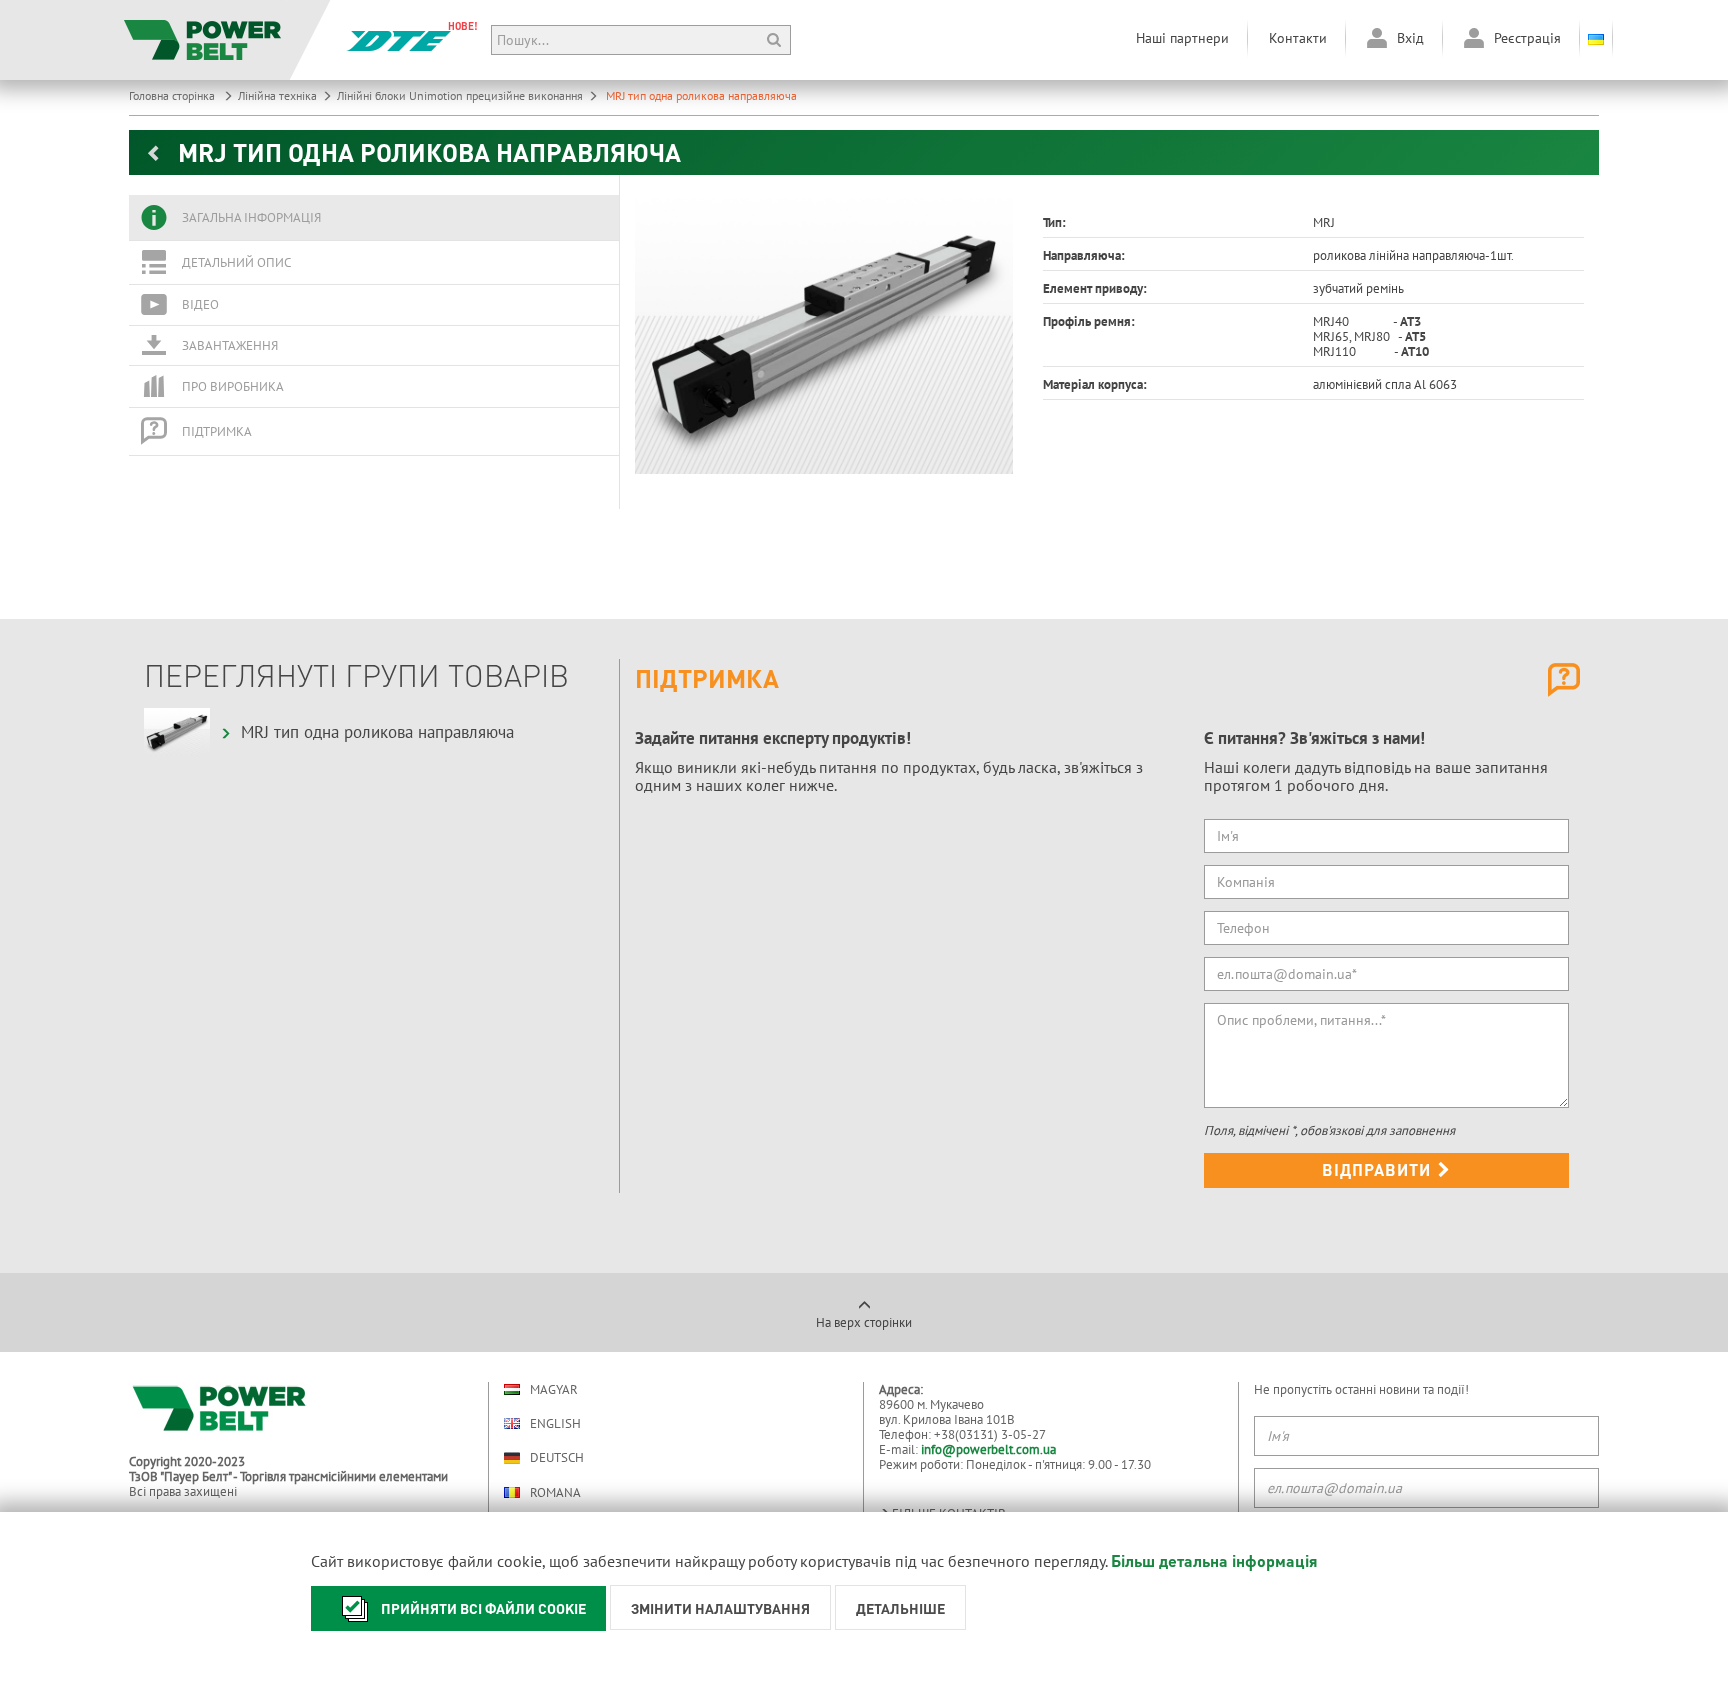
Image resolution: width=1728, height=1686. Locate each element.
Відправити (1379, 1169)
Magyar (554, 1389)
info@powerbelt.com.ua (988, 1449)
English (555, 1423)
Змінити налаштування (720, 1608)
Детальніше (900, 1608)
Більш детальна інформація (1214, 1560)
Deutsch (557, 1458)
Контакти (1298, 38)
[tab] (374, 218)
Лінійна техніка (277, 95)
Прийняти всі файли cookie (483, 1608)
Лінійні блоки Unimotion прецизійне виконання (460, 95)
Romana (555, 1492)
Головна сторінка (173, 95)
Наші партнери (1182, 38)
